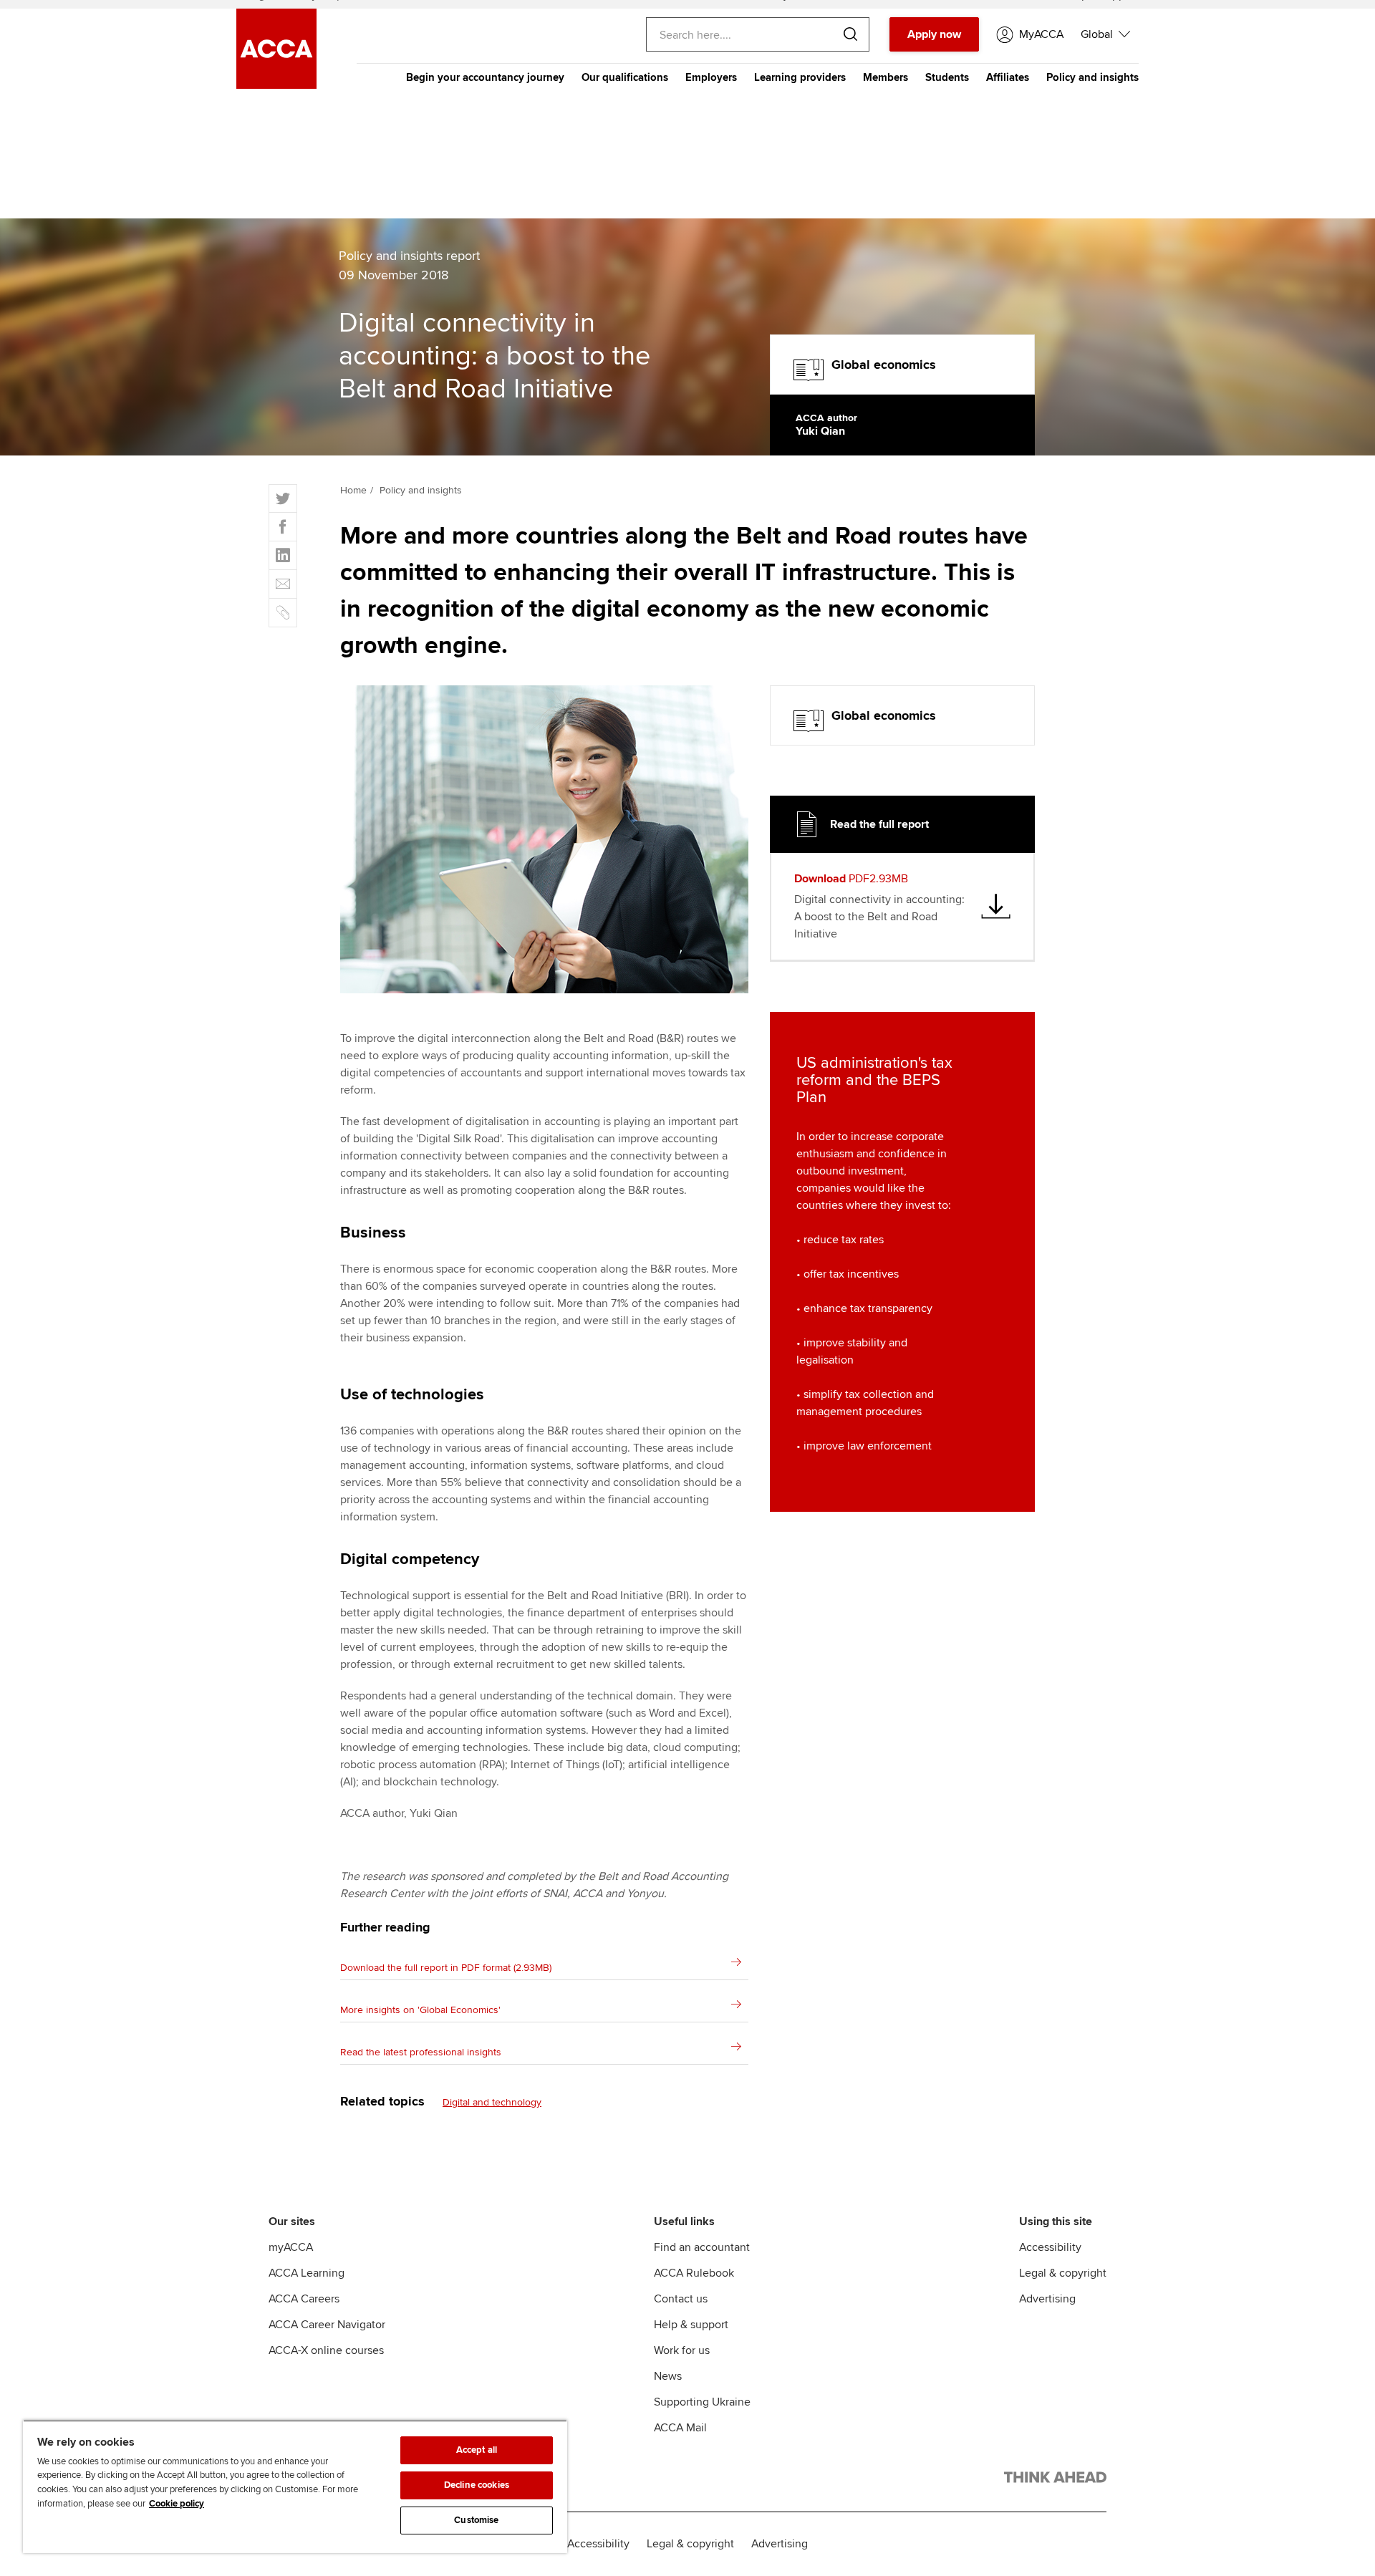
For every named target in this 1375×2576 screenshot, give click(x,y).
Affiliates (1008, 77)
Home (353, 490)
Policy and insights (1092, 77)
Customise (476, 2520)
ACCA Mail (680, 2428)
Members (886, 77)
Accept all (477, 2450)
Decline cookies (477, 2485)
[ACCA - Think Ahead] (1055, 2480)
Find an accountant (702, 2247)
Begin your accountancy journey (485, 77)
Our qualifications (625, 77)
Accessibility (1050, 2247)
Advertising (1047, 2299)
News (668, 2376)
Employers (711, 77)
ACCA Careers (304, 2299)
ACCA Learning (307, 2273)
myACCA (291, 2247)
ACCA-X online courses (326, 2350)
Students (947, 77)
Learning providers (800, 77)
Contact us (681, 2299)
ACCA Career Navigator (327, 2325)
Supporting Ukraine (702, 2402)
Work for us (682, 2350)
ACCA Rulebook (694, 2273)
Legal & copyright (1063, 2273)
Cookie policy (177, 2504)
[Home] (276, 85)
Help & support (691, 2325)
